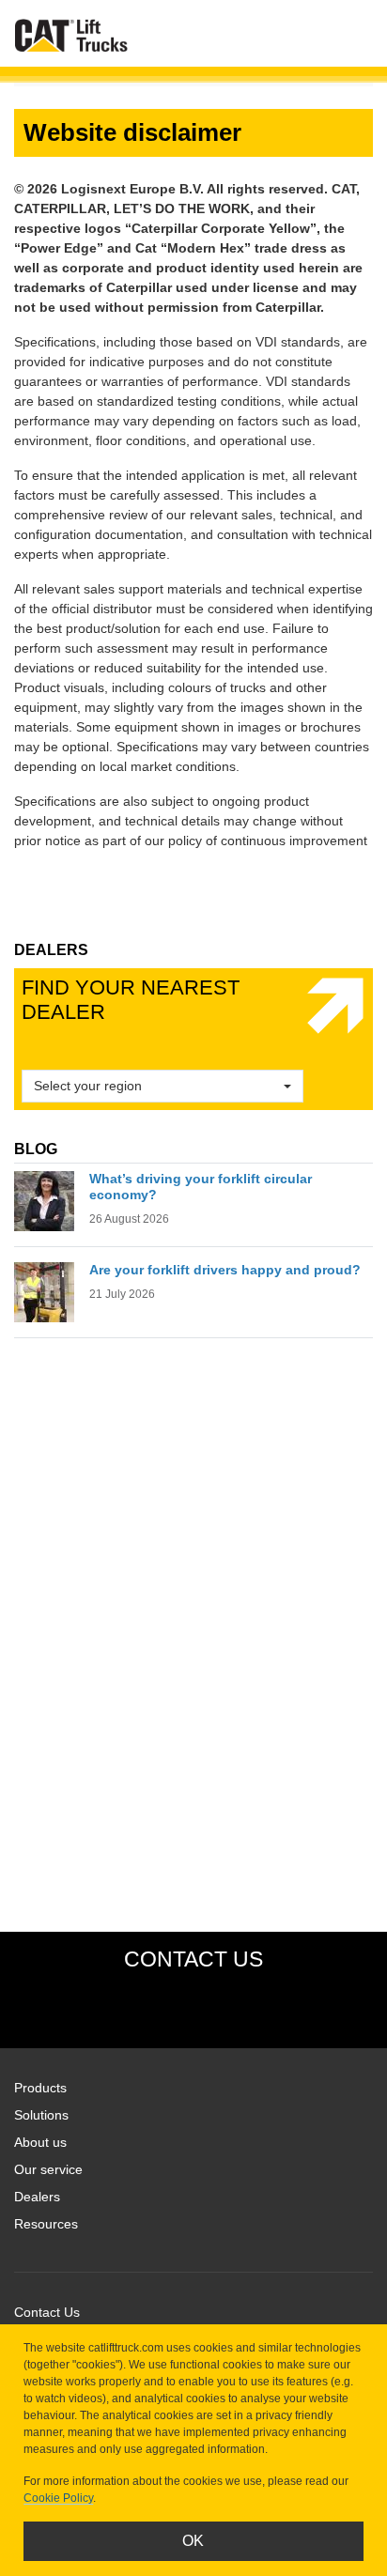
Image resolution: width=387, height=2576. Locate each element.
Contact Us (47, 2312)
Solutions (41, 2115)
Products (40, 2088)
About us (40, 2142)
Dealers (37, 2197)
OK (193, 2541)
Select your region (88, 1086)
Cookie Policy (58, 2498)
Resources (46, 2224)
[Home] (71, 35)
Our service (48, 2169)
